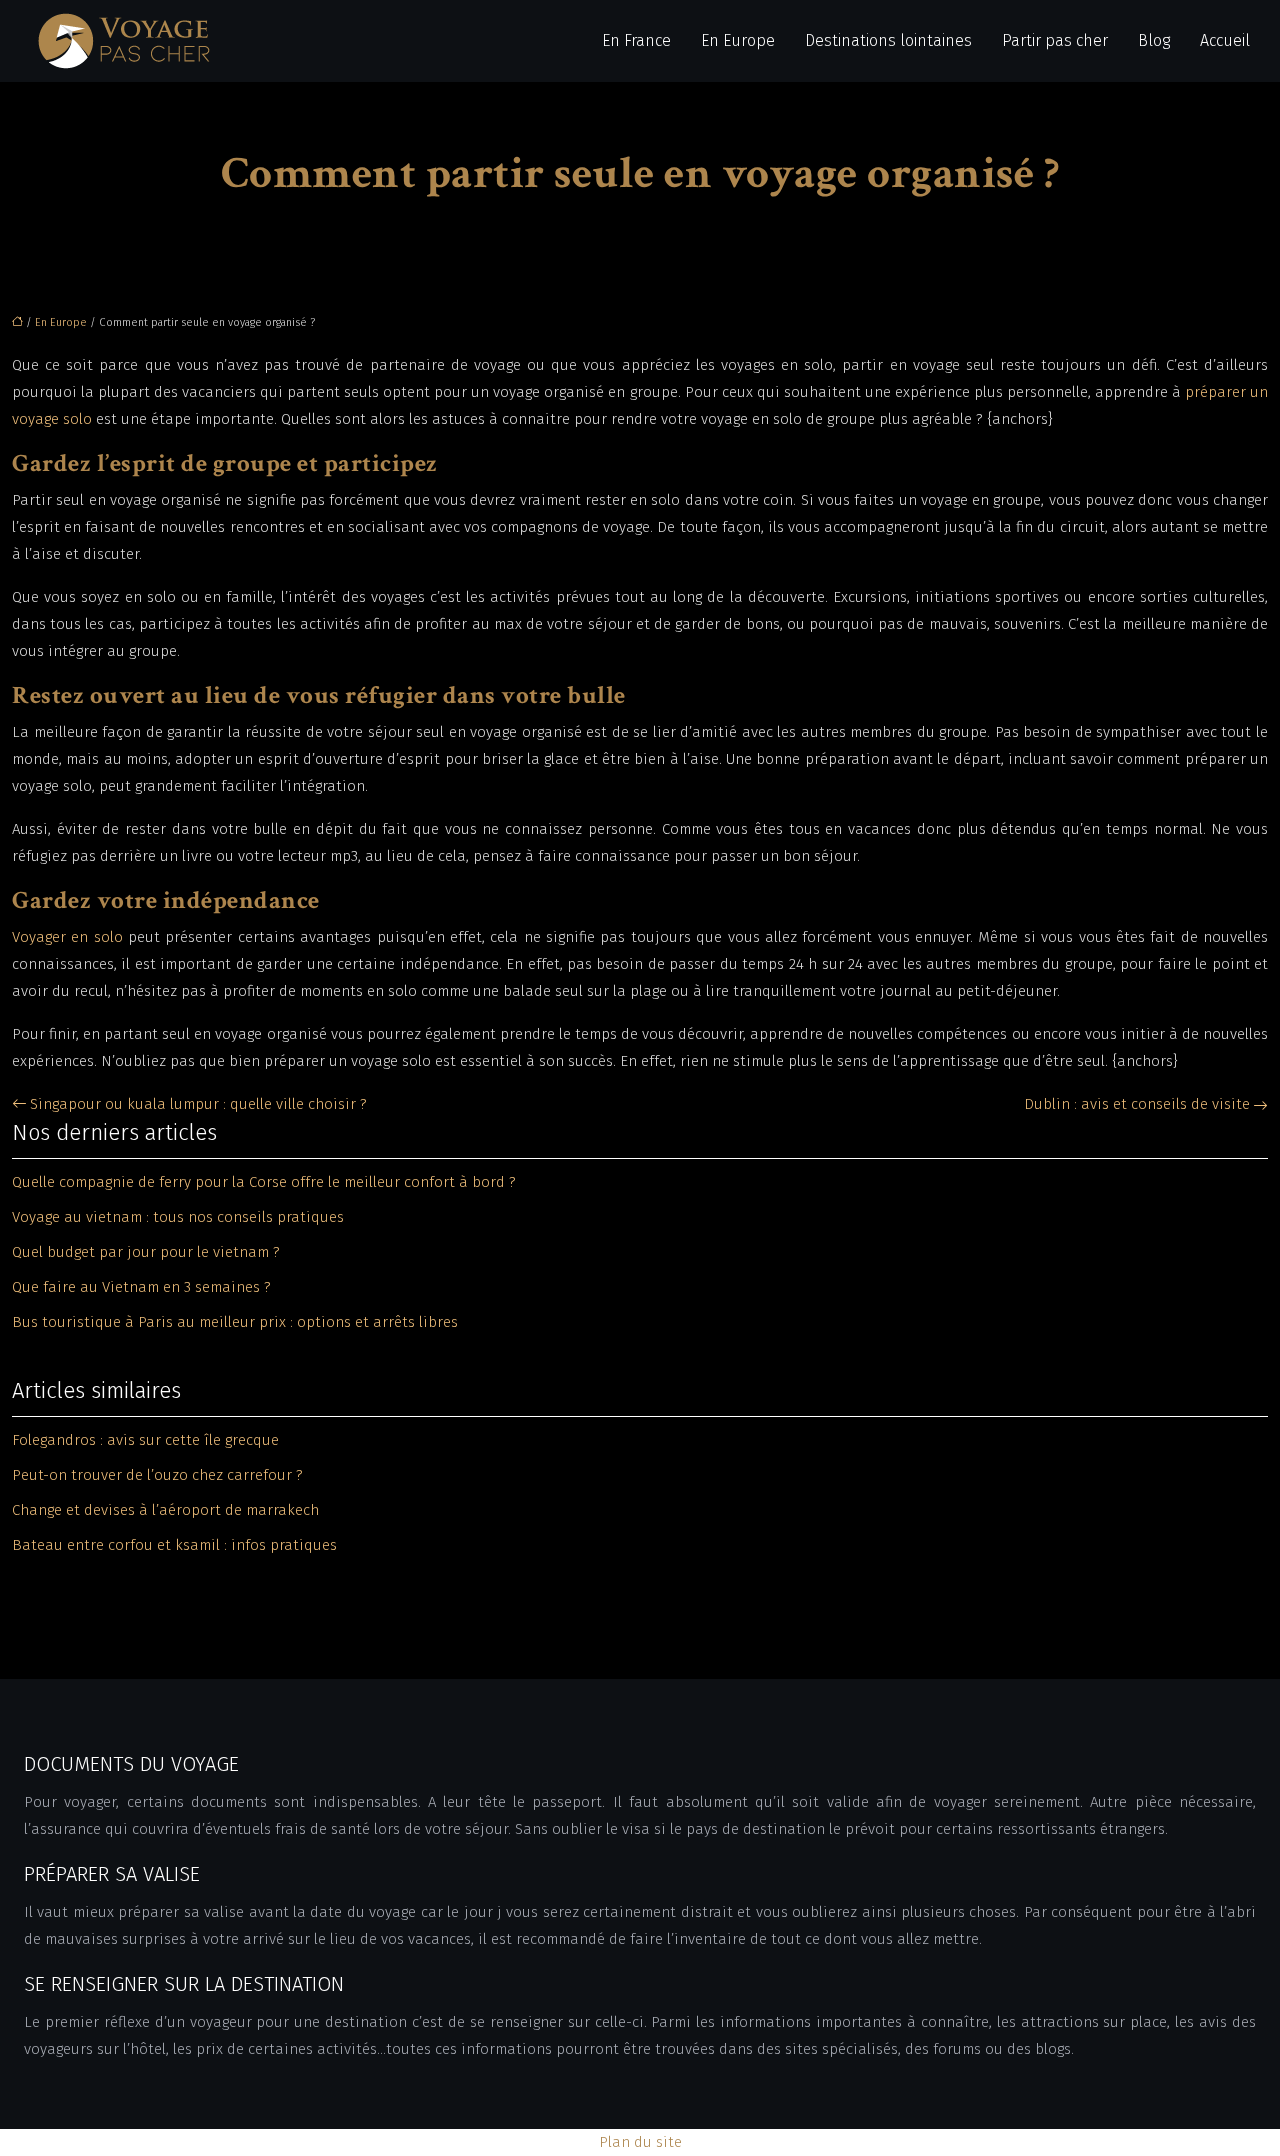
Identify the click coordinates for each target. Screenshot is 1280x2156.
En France (636, 40)
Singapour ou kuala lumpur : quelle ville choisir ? (198, 1104)
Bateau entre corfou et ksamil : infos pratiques (174, 1545)
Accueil (1225, 40)
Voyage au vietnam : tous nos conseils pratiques (178, 1217)
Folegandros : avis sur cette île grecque (145, 1440)
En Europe (738, 40)
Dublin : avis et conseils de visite (1137, 1104)
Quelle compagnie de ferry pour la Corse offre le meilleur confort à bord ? (264, 1182)
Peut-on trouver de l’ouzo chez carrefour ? (157, 1475)
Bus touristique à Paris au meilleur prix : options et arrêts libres (235, 1322)
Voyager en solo (67, 937)
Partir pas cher (1055, 40)
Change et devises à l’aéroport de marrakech (165, 1510)
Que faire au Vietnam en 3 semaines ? (141, 1287)
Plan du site (640, 2142)
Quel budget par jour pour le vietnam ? (146, 1252)
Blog (1154, 40)
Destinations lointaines (888, 40)
